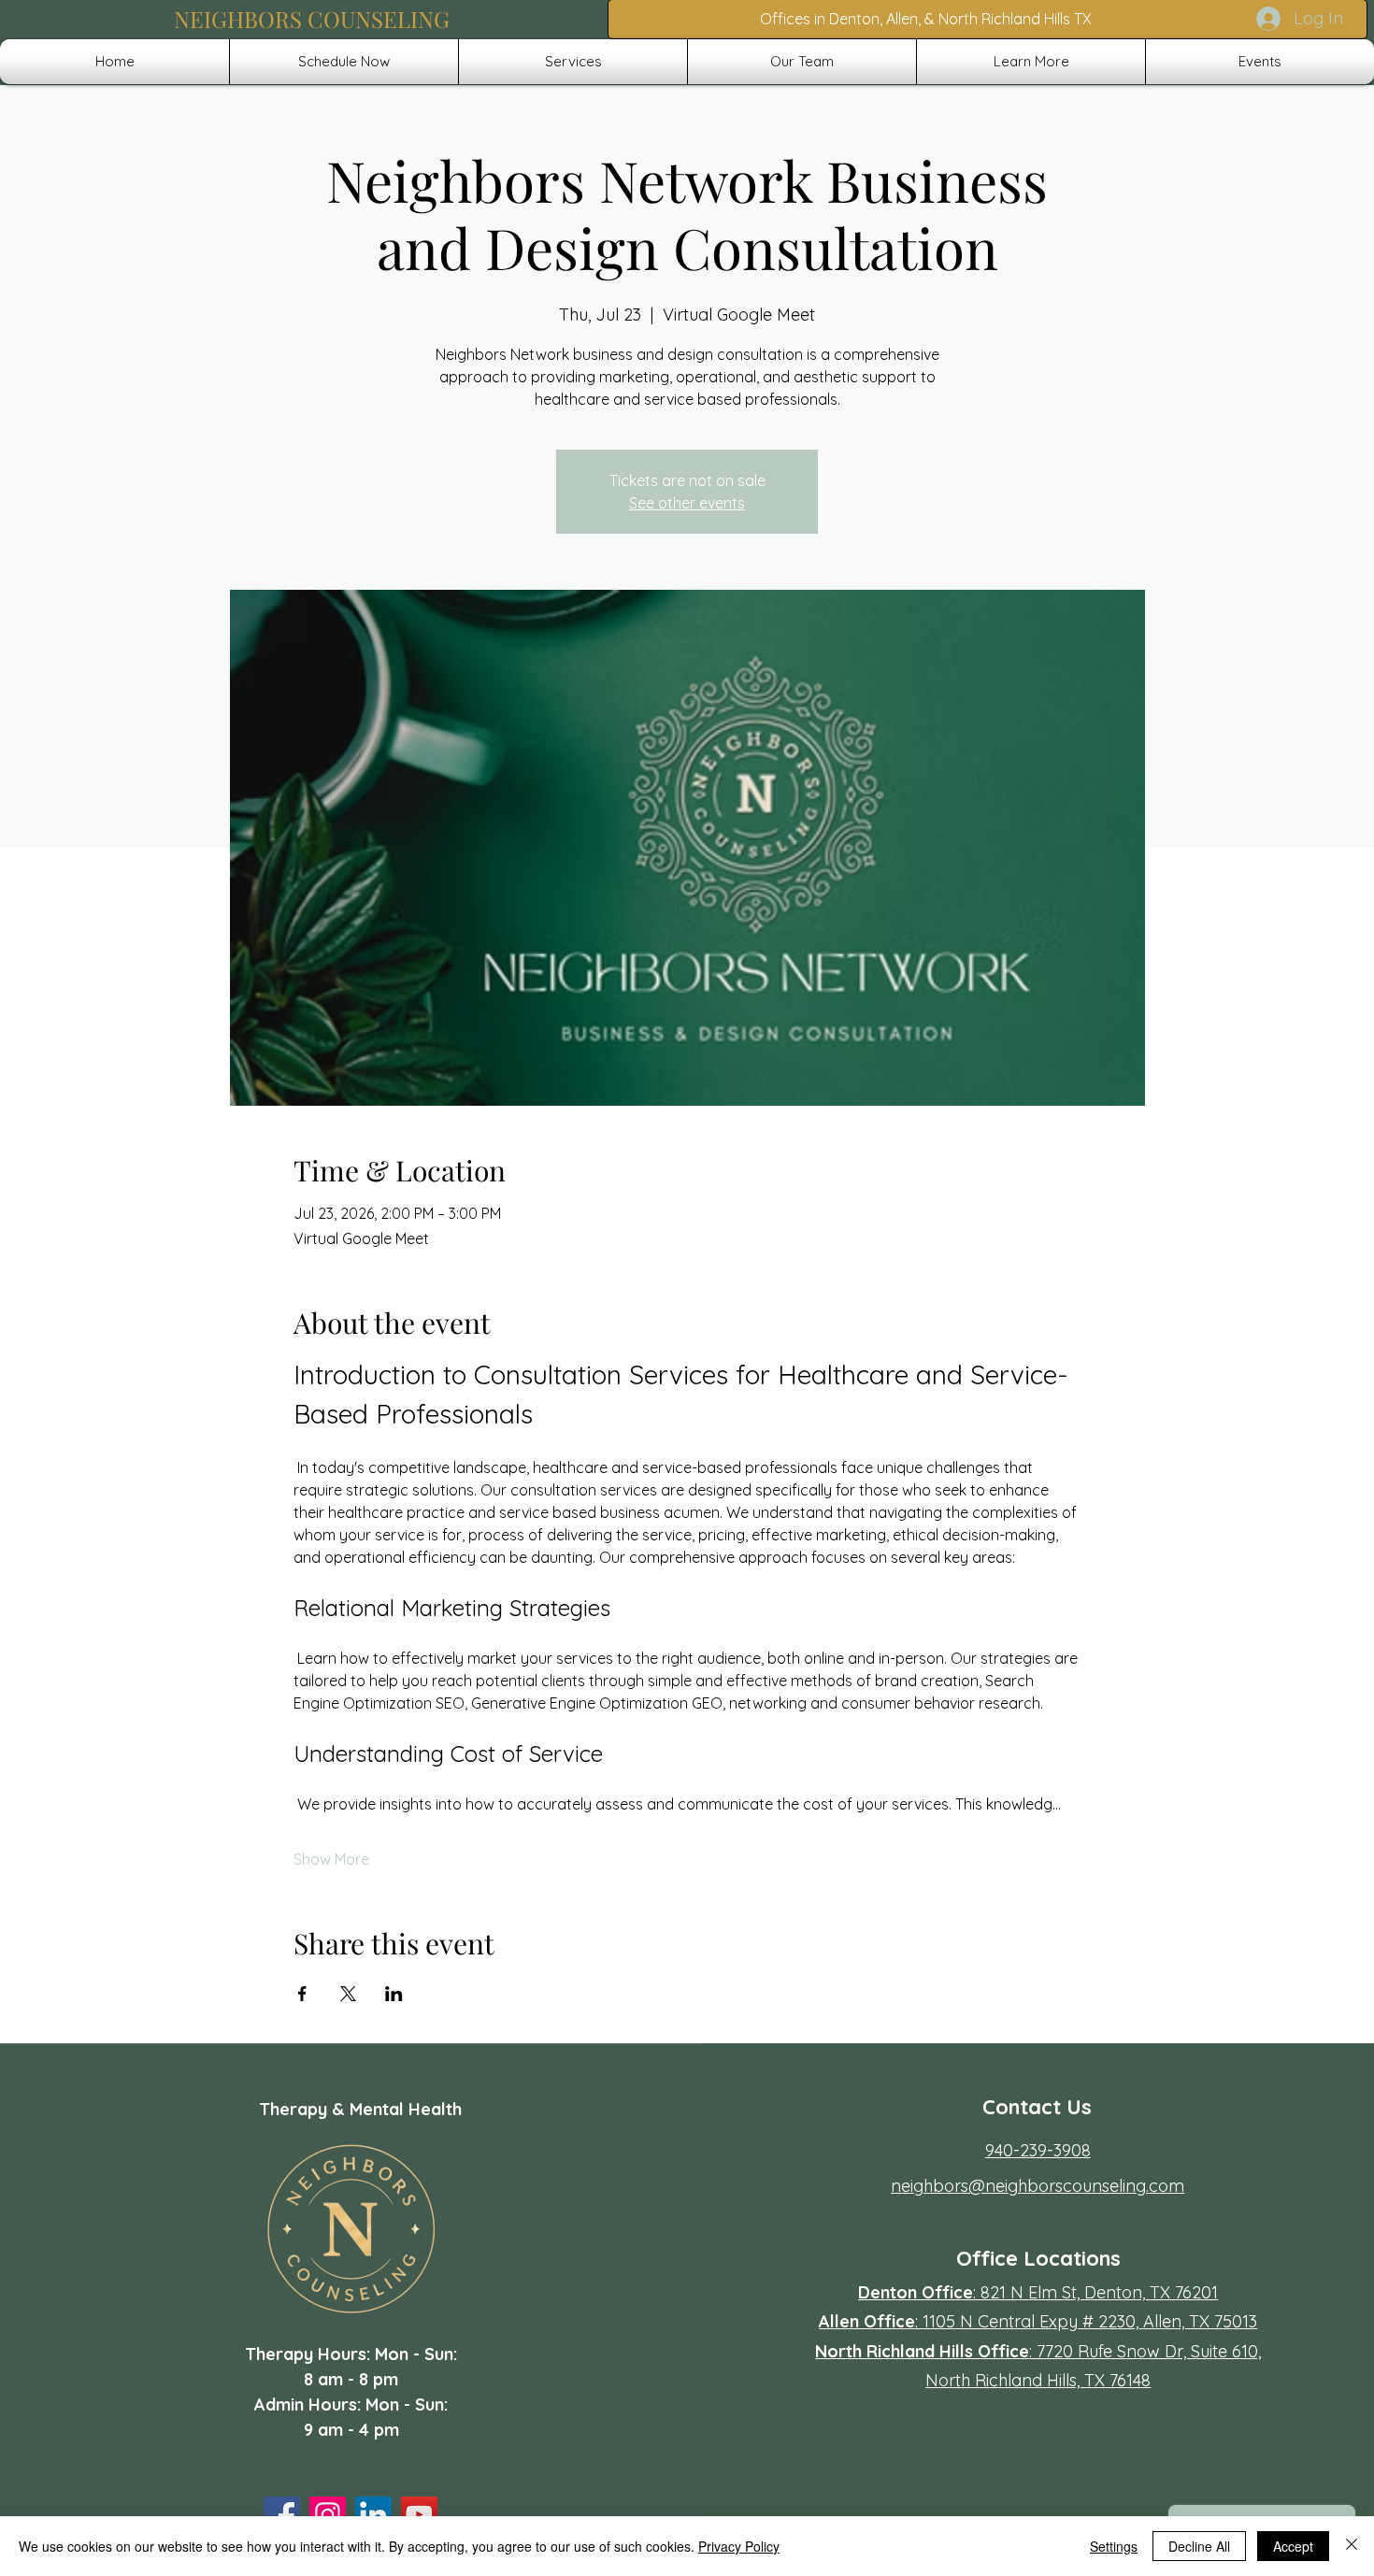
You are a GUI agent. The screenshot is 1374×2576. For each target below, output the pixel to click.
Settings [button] (1114, 2546)
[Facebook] (282, 2515)
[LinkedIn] (373, 2515)
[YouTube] (419, 2515)
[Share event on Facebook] (302, 1994)
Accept (1293, 2546)
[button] (573, 62)
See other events (687, 503)
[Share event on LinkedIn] (394, 1994)
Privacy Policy (739, 2546)
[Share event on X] (348, 1994)
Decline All (1199, 2546)
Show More (331, 1859)
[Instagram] (328, 2515)
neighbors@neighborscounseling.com (1038, 2186)
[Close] (1352, 2546)
